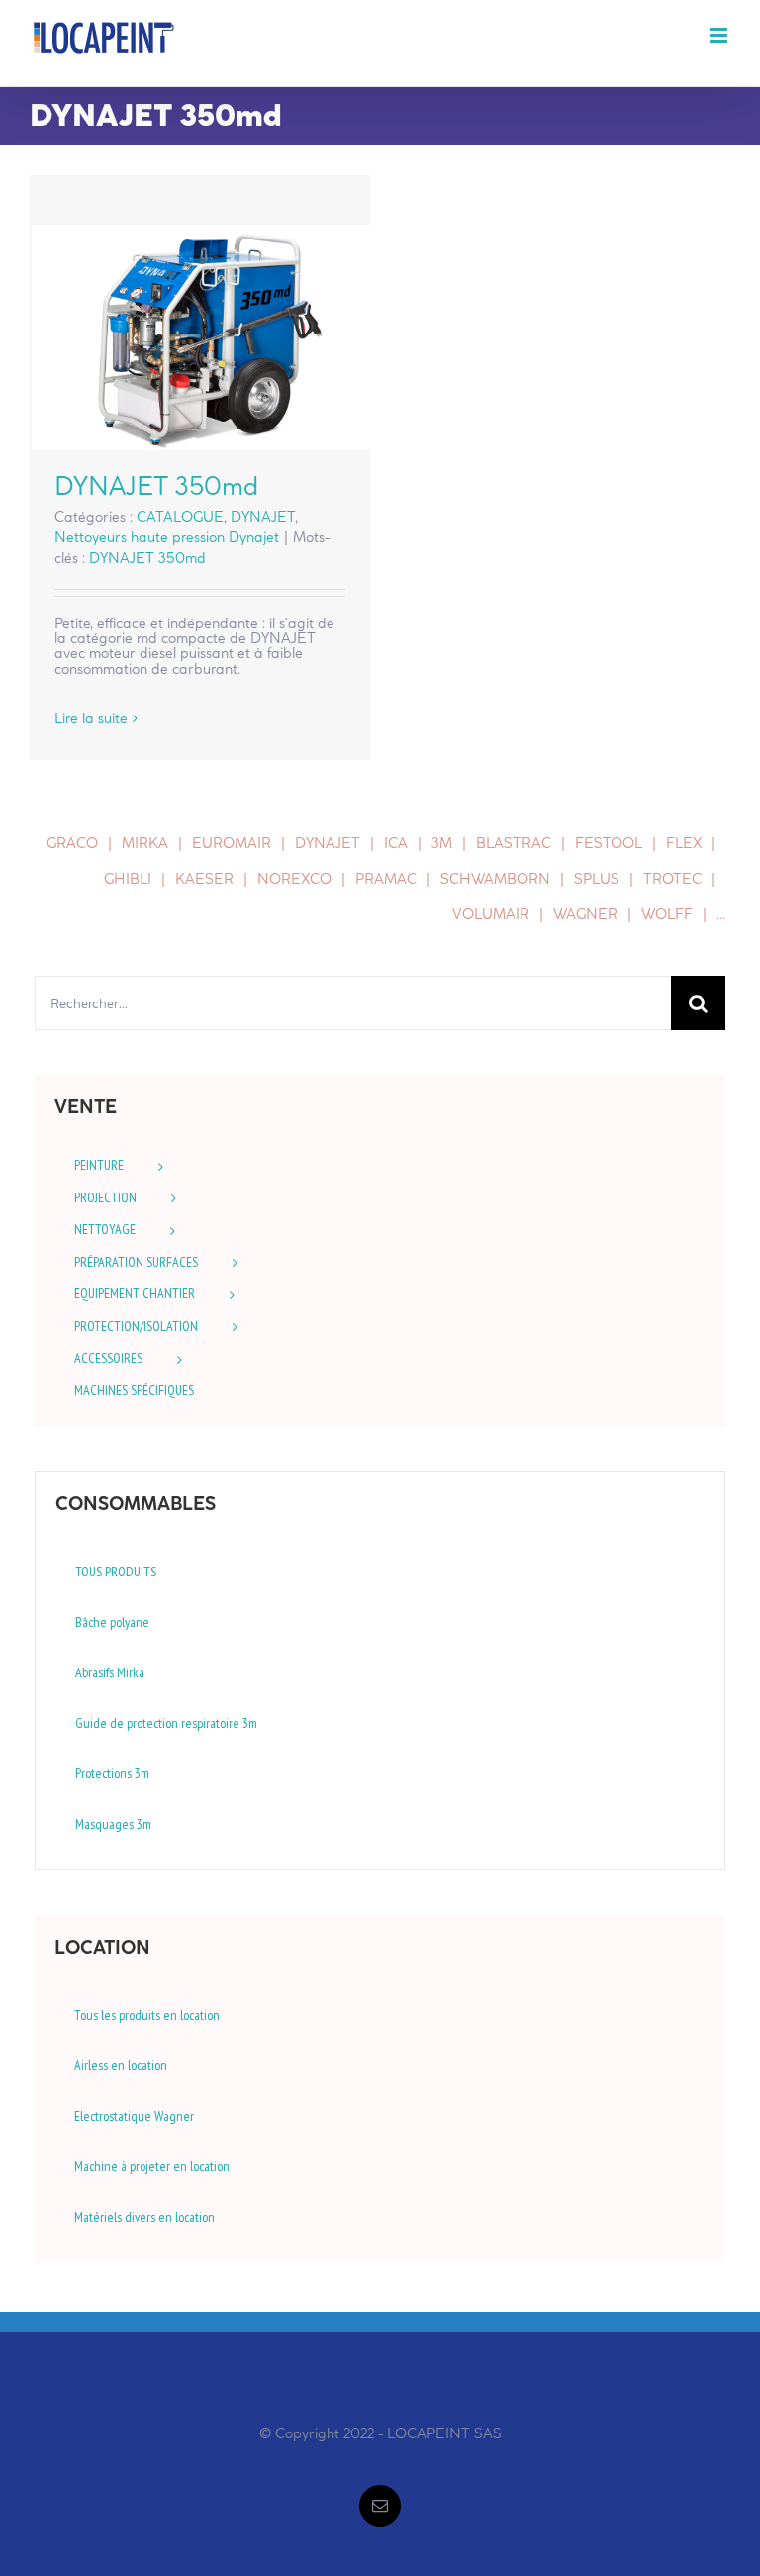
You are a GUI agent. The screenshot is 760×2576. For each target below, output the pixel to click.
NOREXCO (294, 879)
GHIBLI (128, 879)
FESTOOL (609, 843)
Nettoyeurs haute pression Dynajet (167, 537)
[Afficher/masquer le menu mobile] (720, 35)
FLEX (684, 843)
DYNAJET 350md (200, 337)
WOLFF (667, 914)
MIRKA (145, 843)
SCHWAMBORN (495, 879)
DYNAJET (263, 517)
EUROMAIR (232, 843)
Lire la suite (91, 718)
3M (442, 843)
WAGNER (585, 914)
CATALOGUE (180, 517)
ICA (396, 843)
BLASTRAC (514, 843)
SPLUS (597, 879)
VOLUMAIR (491, 914)
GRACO (72, 843)
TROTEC (672, 879)
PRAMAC (386, 879)
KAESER (204, 879)
